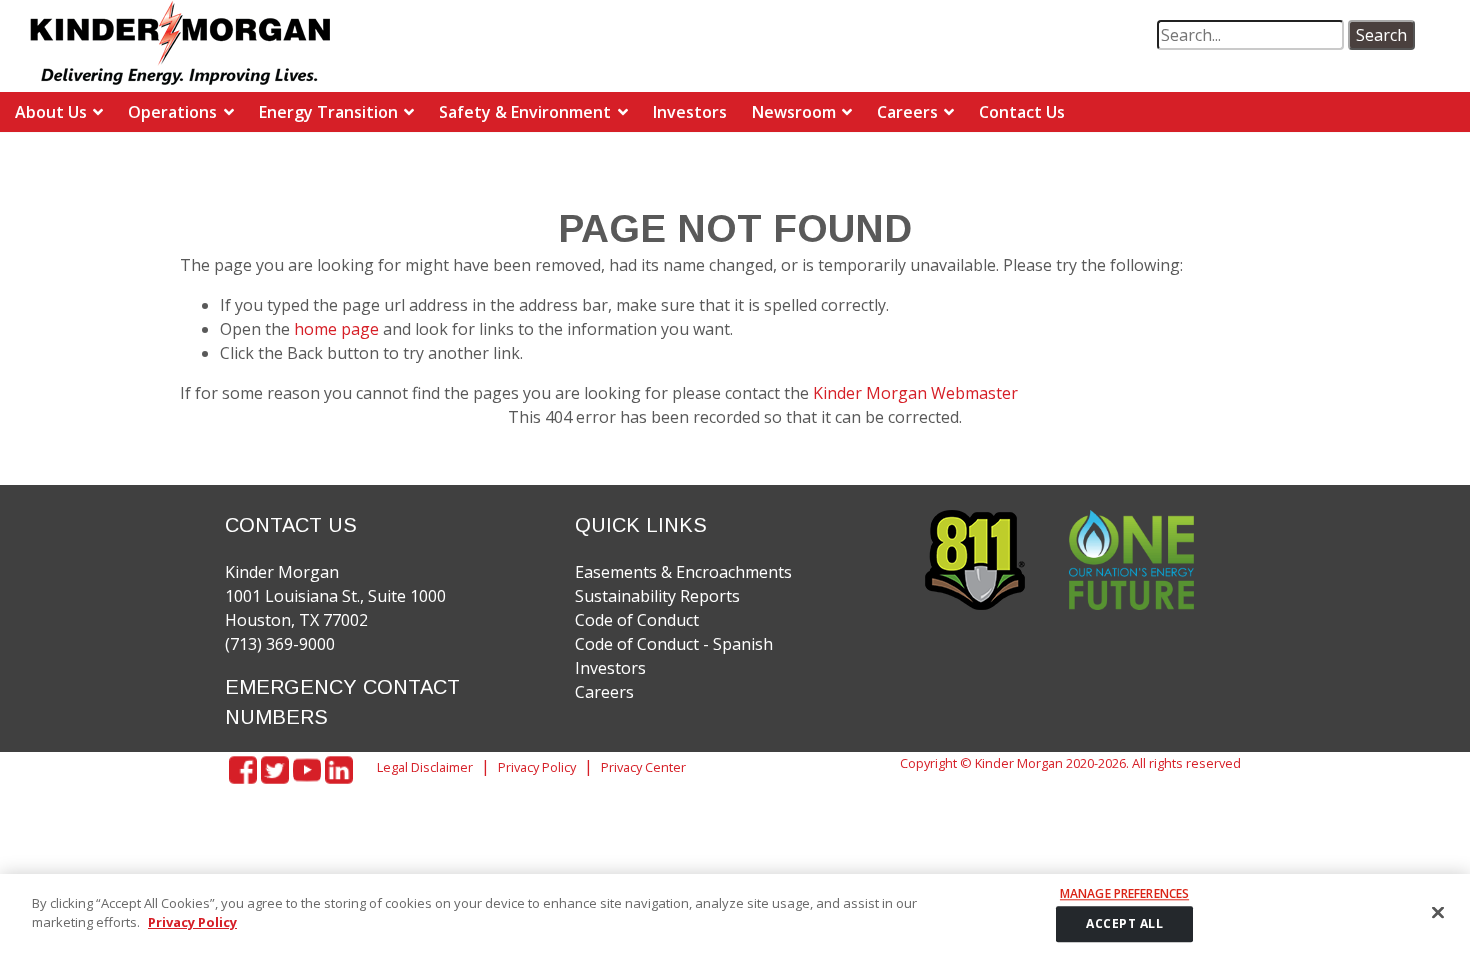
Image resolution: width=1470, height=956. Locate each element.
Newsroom (794, 112)
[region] (735, 915)
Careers (907, 112)
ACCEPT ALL (1124, 924)
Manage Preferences (1124, 894)
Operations (172, 112)
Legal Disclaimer (425, 767)
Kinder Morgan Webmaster (915, 393)
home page (338, 329)
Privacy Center (643, 767)
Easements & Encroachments (683, 572)
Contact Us (1022, 112)
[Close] (1438, 912)
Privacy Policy (537, 767)
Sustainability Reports (657, 596)
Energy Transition (328, 112)
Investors (690, 112)
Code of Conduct (637, 620)
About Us (51, 112)
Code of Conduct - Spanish (674, 644)
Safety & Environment (525, 112)
